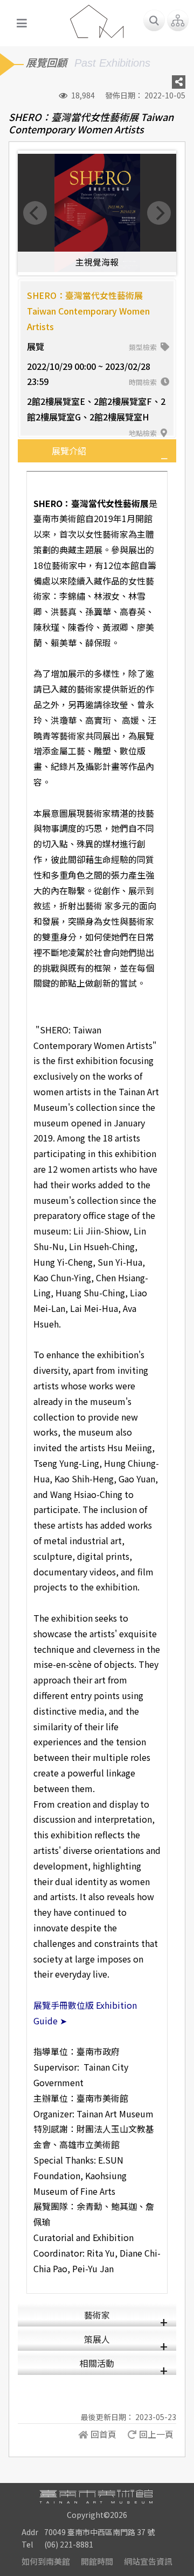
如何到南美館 (46, 2561)
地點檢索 (144, 433)
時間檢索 (144, 382)
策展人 (97, 2339)
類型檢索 (144, 347)
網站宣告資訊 (148, 2561)
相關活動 (97, 2363)
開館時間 (97, 2561)
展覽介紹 (69, 451)
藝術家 (97, 2315)
